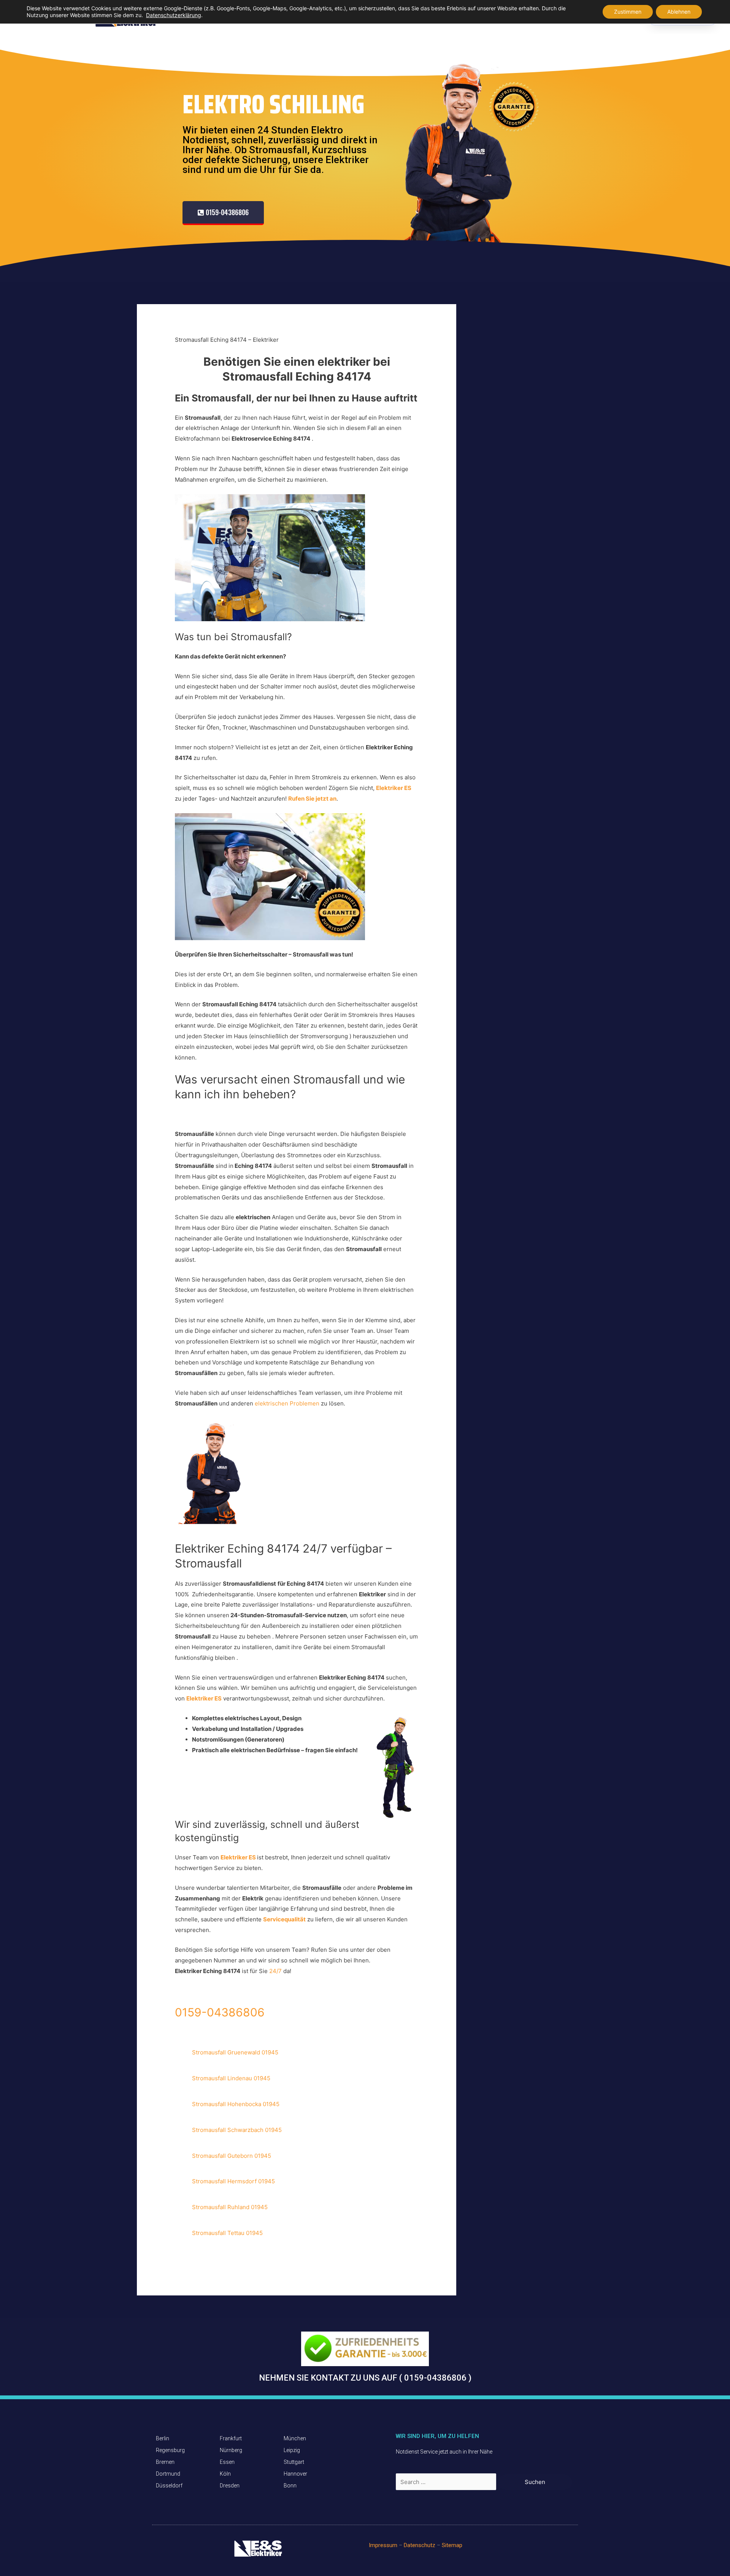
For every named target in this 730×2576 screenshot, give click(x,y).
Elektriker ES (204, 1698)
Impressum (383, 2545)
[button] (223, 213)
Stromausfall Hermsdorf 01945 (233, 2181)
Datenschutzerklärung (174, 15)
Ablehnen (679, 12)
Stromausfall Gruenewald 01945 (235, 2052)
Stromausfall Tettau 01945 (227, 2233)
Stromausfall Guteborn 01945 (232, 2156)
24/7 (276, 1971)
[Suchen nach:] (447, 2482)
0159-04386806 (220, 2012)
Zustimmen (628, 12)
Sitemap (452, 2545)
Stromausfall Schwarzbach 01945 (237, 2130)
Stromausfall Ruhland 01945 (230, 2207)
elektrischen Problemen (288, 1403)
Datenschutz (420, 2545)
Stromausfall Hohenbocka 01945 (236, 2104)
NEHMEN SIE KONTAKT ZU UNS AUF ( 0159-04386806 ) (365, 2378)
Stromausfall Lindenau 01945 (231, 2078)
